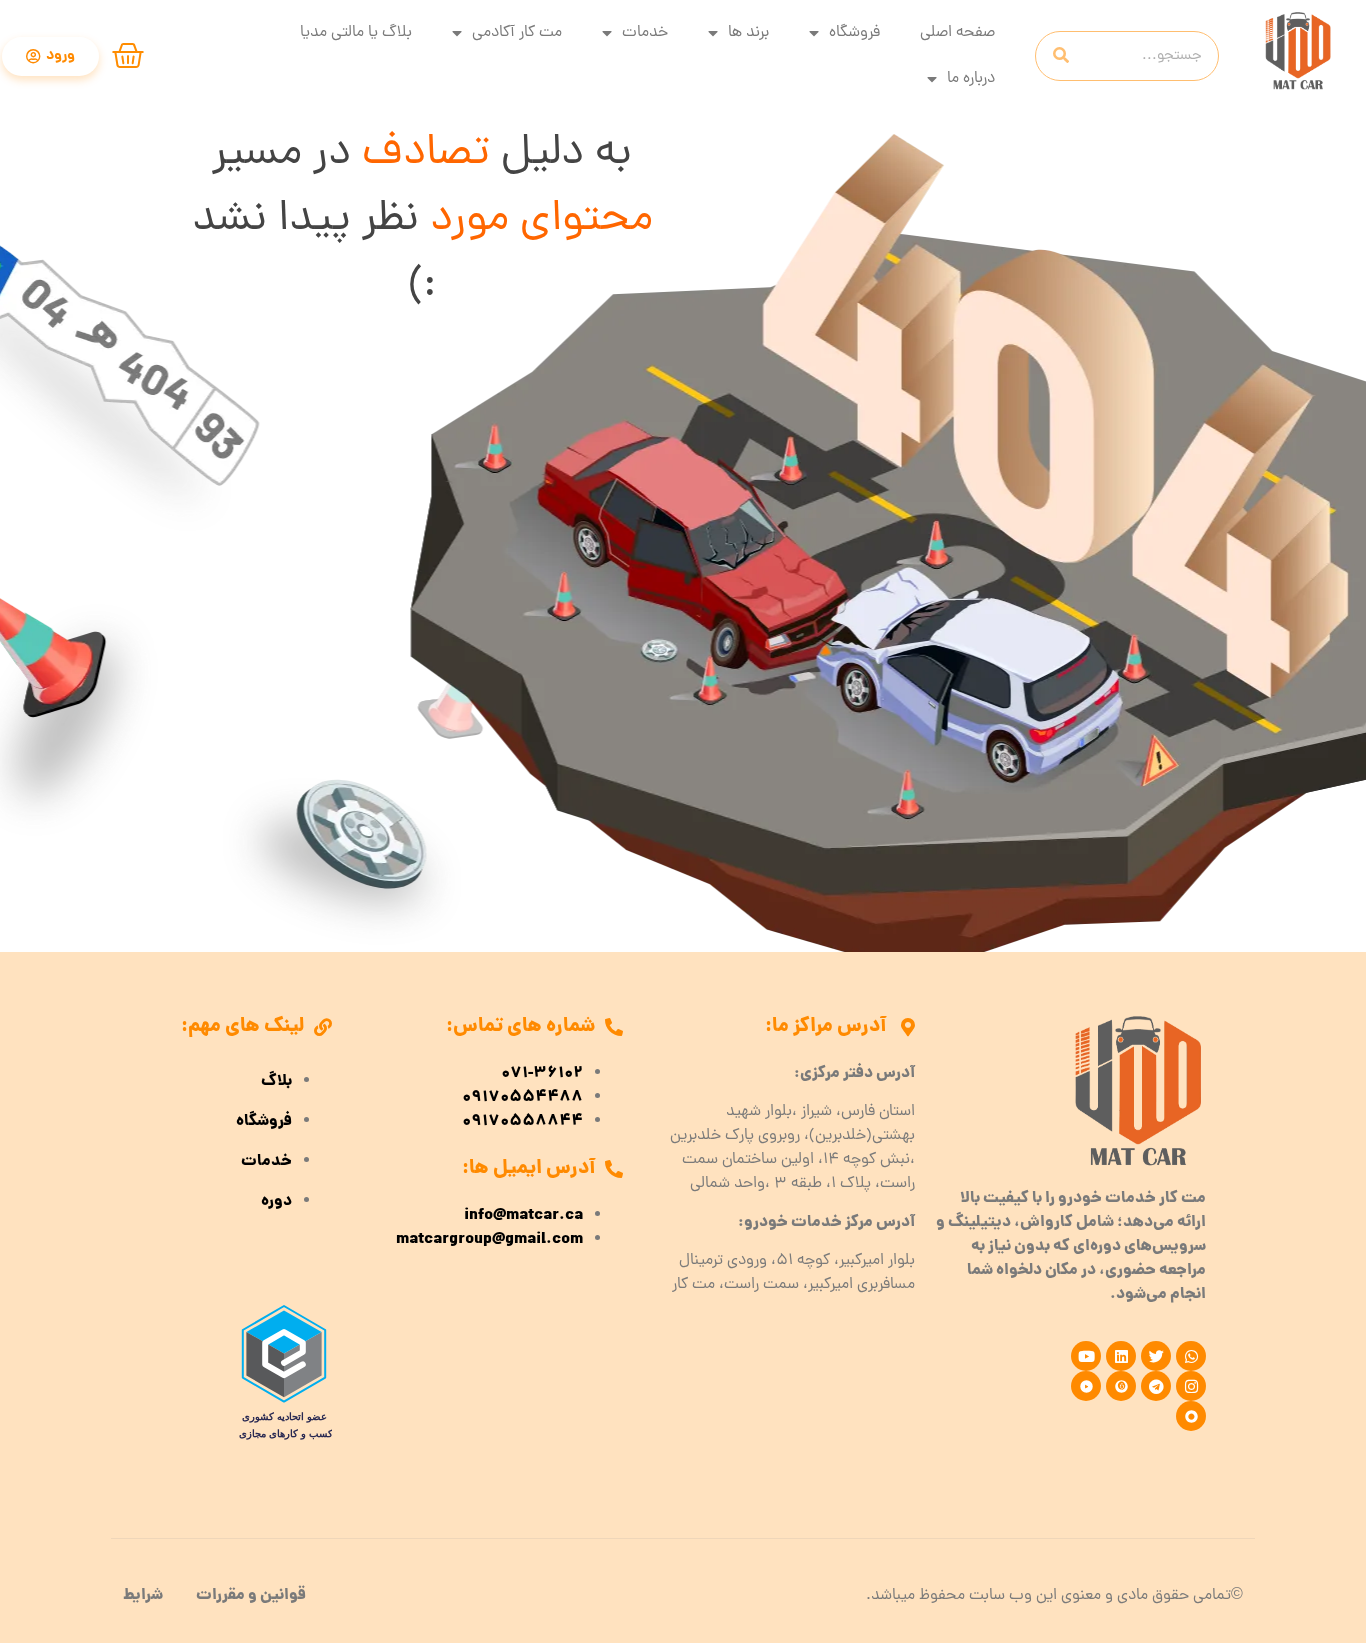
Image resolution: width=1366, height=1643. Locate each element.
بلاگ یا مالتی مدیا (356, 33)
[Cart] (128, 56)
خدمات (645, 33)
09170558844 (522, 1122)
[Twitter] (1156, 1356)
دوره (276, 1202)
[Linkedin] (1121, 1356)
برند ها (748, 33)
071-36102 (542, 1074)
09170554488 (522, 1098)
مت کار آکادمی (517, 33)
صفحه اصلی (957, 33)
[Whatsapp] (1191, 1356)
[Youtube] (1086, 1356)
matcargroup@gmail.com (489, 1240)
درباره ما (971, 79)
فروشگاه (854, 33)
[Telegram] (1156, 1386)
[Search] (1061, 56)
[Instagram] (1191, 1386)
